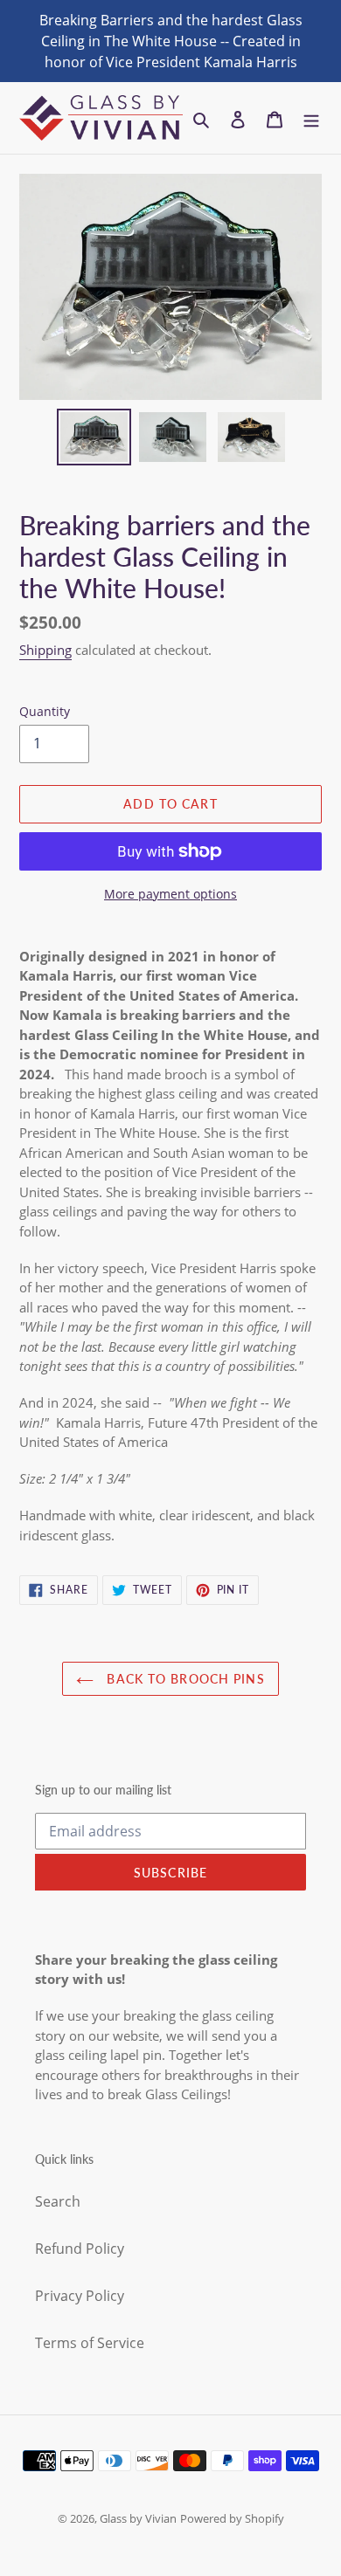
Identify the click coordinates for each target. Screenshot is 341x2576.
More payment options (170, 894)
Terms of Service (90, 2343)
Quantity (45, 711)
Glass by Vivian (138, 2518)
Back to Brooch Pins (183, 1679)
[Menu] (311, 118)
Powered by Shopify (232, 2518)
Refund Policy (80, 2249)
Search (58, 2201)
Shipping (45, 650)
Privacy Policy (80, 2296)
